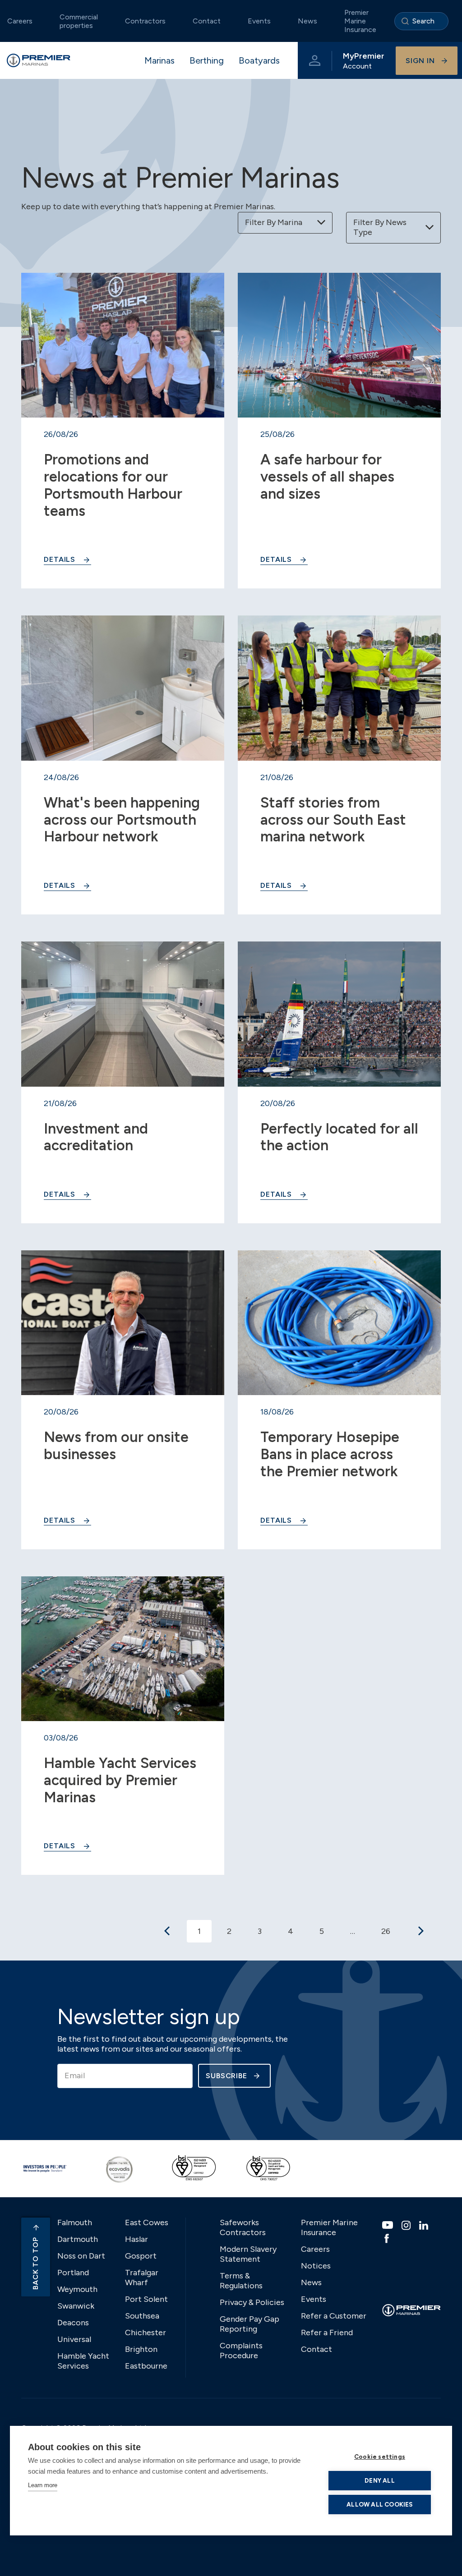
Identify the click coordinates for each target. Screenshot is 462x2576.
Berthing (207, 60)
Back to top (35, 2263)
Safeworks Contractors (243, 2227)
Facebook (388, 2238)
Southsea (142, 2316)
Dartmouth (78, 2239)
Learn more (43, 2485)
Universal (74, 2339)
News (307, 21)
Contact (207, 21)
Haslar (136, 2239)
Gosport (141, 2256)
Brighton (141, 2349)
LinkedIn (425, 2225)
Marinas (159, 60)
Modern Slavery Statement (248, 2254)
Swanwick (76, 2306)
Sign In (420, 61)
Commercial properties (79, 21)
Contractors (145, 21)
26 (386, 1931)
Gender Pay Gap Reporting (249, 2324)
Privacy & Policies (252, 2302)
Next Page (421, 1931)
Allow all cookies (379, 2504)
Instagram (407, 2225)
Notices (316, 2266)
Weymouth (77, 2289)
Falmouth (75, 2222)
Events (259, 21)
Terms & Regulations (241, 2281)
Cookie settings (380, 2457)
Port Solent (146, 2299)
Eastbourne (146, 2366)
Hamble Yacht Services (83, 2361)
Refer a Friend (327, 2333)
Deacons (73, 2323)
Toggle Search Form (421, 21)
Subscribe (226, 2076)
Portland (73, 2273)
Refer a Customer (334, 2316)
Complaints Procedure (241, 2351)
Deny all (380, 2480)
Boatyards (259, 60)
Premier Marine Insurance (360, 21)
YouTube (389, 2225)
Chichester (146, 2333)
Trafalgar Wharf (142, 2278)
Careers (315, 2249)
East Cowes (147, 2222)
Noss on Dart (81, 2256)
